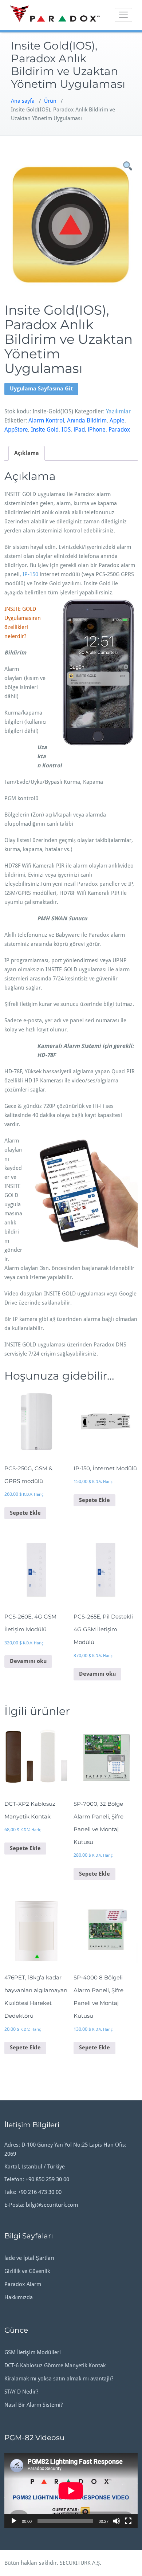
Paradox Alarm (23, 2284)
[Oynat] (14, 2521)
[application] (71, 2491)
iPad (79, 430)
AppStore (16, 430)
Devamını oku (28, 1661)
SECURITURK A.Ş (80, 2563)
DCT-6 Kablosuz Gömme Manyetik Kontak (55, 2365)
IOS (66, 430)
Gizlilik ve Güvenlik (27, 2271)
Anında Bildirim (87, 420)
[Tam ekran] (128, 2521)
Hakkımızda (19, 2297)
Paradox (119, 430)
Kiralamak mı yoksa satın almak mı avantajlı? (59, 2379)
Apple (117, 420)
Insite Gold (45, 430)
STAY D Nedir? (21, 2392)
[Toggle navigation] (123, 15)
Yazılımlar (118, 411)
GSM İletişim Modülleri (33, 2352)
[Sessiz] (117, 2521)
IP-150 (30, 574)
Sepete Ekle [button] (25, 1513)
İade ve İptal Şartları (29, 2258)
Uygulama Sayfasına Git (41, 389)
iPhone (97, 430)
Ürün (50, 101)
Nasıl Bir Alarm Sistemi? (33, 2405)
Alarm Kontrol (46, 420)
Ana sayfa (23, 101)
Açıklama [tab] (27, 453)
